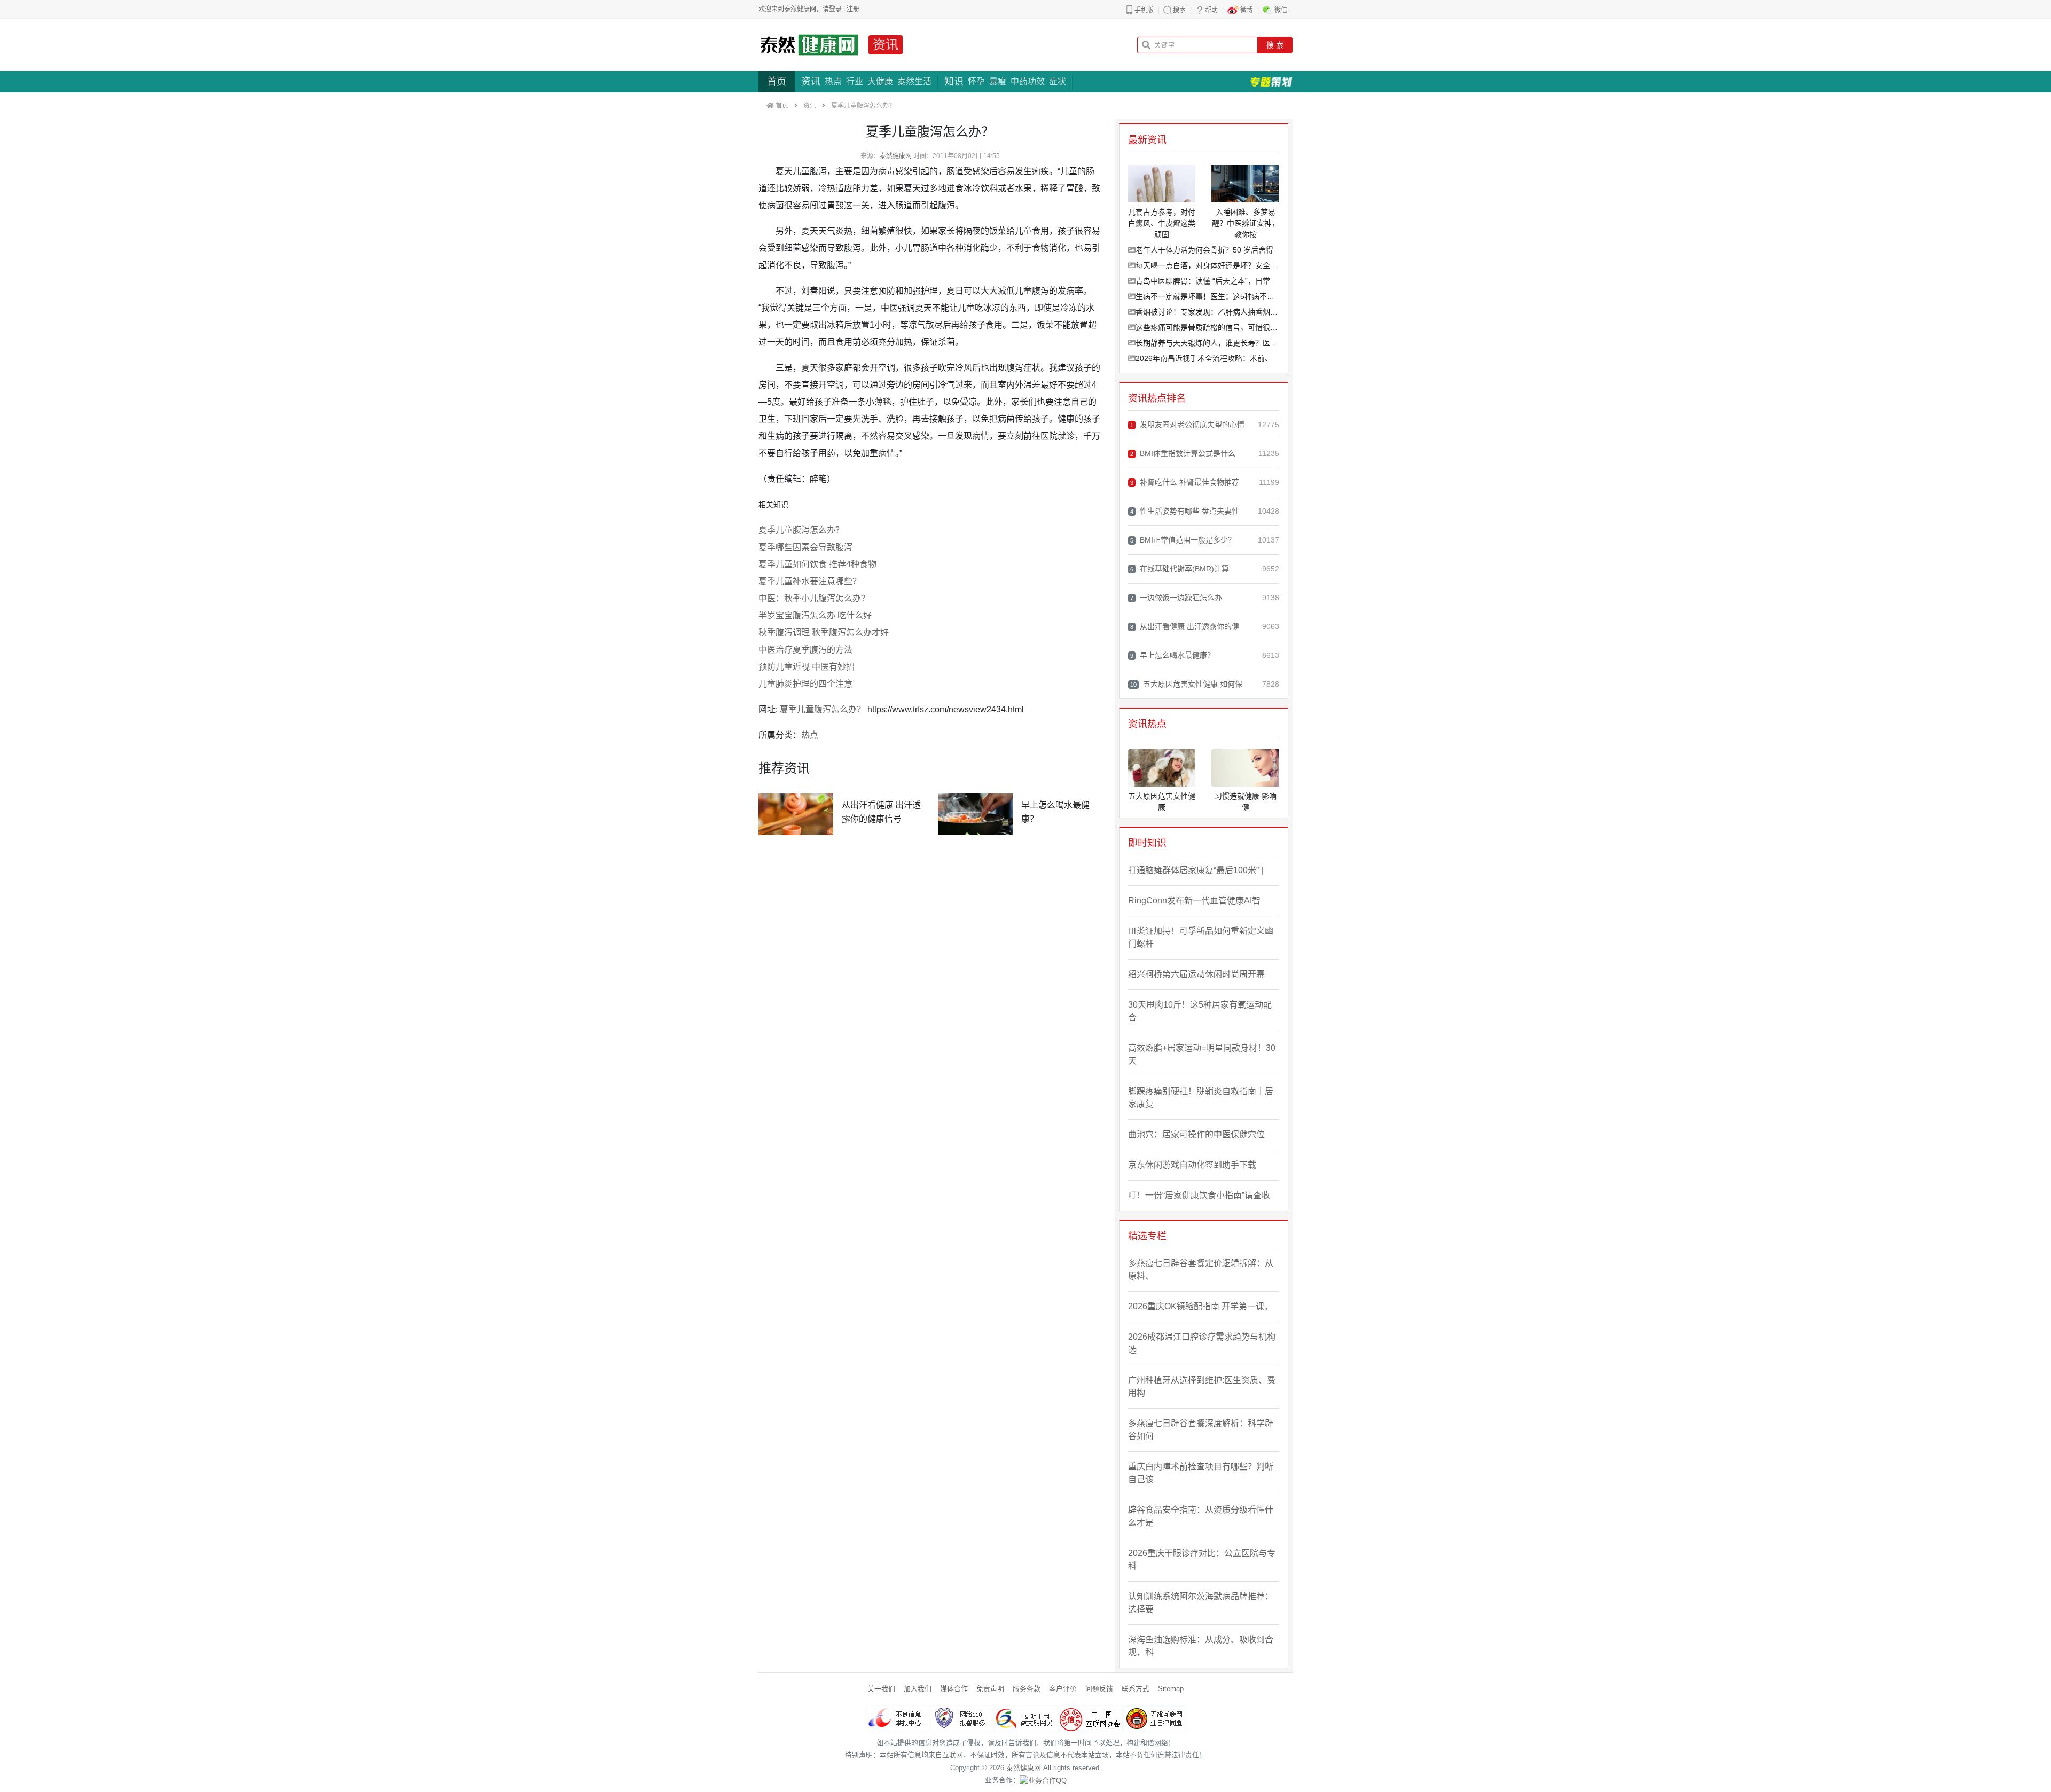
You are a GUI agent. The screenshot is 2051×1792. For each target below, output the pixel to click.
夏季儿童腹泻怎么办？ (801, 530)
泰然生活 (914, 81)
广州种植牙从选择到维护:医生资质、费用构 (1202, 1386)
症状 (1058, 81)
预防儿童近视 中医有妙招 (807, 667)
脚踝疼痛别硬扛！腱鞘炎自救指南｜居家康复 (1201, 1098)
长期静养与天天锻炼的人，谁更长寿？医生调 (1207, 343)
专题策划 (1271, 82)
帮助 (1211, 10)
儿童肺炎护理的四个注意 (805, 684)
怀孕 (976, 81)
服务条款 (1027, 1689)
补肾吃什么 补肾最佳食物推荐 (1185, 482)
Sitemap (1171, 1689)
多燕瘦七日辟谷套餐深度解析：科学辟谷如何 (1201, 1430)
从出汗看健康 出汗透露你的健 (1185, 626)
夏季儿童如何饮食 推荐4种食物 (817, 564)
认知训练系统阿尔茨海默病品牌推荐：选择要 (1201, 1603)
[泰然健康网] (809, 45)
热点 (833, 81)
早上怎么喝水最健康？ (1172, 655)
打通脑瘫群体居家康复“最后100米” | (1196, 870)
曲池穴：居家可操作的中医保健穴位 (1196, 1134)
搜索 (1179, 10)
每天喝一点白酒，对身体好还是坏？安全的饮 (1207, 265)
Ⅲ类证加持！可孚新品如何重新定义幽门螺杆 (1201, 937)
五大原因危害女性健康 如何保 (1186, 684)
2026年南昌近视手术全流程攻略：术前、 (1204, 358)
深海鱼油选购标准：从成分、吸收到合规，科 (1201, 1646)
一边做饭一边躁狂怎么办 (1176, 598)
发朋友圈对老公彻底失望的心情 (1187, 425)
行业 (855, 81)
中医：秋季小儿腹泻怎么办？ (814, 598)
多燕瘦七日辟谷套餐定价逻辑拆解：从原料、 (1201, 1270)
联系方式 (1136, 1689)
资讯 (886, 45)
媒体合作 (954, 1689)
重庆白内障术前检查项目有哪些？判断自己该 (1201, 1473)
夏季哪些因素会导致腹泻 (805, 547)
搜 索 (1275, 45)
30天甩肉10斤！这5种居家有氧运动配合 (1200, 1011)
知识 (954, 82)
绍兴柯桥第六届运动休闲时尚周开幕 (1196, 974)
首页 (777, 82)
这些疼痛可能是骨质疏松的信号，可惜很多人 (1207, 327)
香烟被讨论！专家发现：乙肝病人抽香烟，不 (1207, 312)
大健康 (880, 81)
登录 (835, 9)
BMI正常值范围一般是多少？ (1183, 540)
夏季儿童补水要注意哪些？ (810, 581)
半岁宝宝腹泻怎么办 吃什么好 (815, 615)
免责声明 (990, 1689)
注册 (853, 9)
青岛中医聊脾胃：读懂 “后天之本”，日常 (1203, 281)
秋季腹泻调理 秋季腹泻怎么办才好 (824, 632)
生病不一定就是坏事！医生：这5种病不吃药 (1207, 296)
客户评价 (1063, 1689)
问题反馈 (1099, 1689)
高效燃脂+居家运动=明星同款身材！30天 (1202, 1054)
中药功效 (1028, 81)
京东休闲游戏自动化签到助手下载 (1192, 1165)
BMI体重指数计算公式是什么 (1183, 453)
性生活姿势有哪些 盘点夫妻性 (1185, 511)
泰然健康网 (896, 156)
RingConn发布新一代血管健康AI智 (1194, 901)
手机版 (1144, 10)
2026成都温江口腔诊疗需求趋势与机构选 (1202, 1343)
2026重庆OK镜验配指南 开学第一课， (1200, 1306)
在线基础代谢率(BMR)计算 (1180, 569)
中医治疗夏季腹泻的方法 (805, 650)
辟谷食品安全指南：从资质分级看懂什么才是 (1201, 1516)
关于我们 (881, 1689)
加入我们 (918, 1689)
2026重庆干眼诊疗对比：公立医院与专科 (1202, 1559)
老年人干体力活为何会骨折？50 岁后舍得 (1204, 250)
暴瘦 (998, 81)
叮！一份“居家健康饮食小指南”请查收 (1199, 1195)
